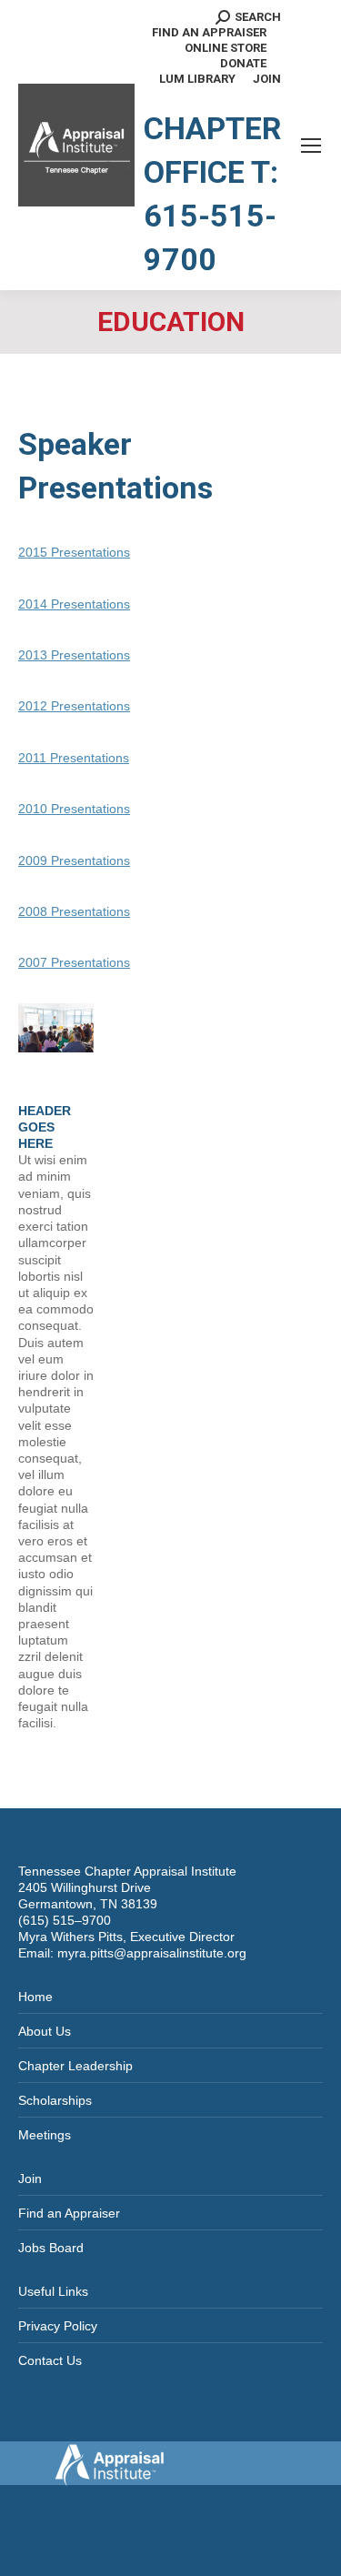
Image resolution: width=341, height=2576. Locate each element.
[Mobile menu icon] (311, 146)
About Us (45, 2031)
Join (30, 2179)
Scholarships (55, 2100)
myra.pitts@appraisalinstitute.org (152, 1953)
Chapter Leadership (75, 2066)
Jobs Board (51, 2248)
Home (35, 1997)
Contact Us (50, 2360)
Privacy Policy (58, 2326)
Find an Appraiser (69, 2213)
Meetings (45, 2135)
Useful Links (53, 2291)
